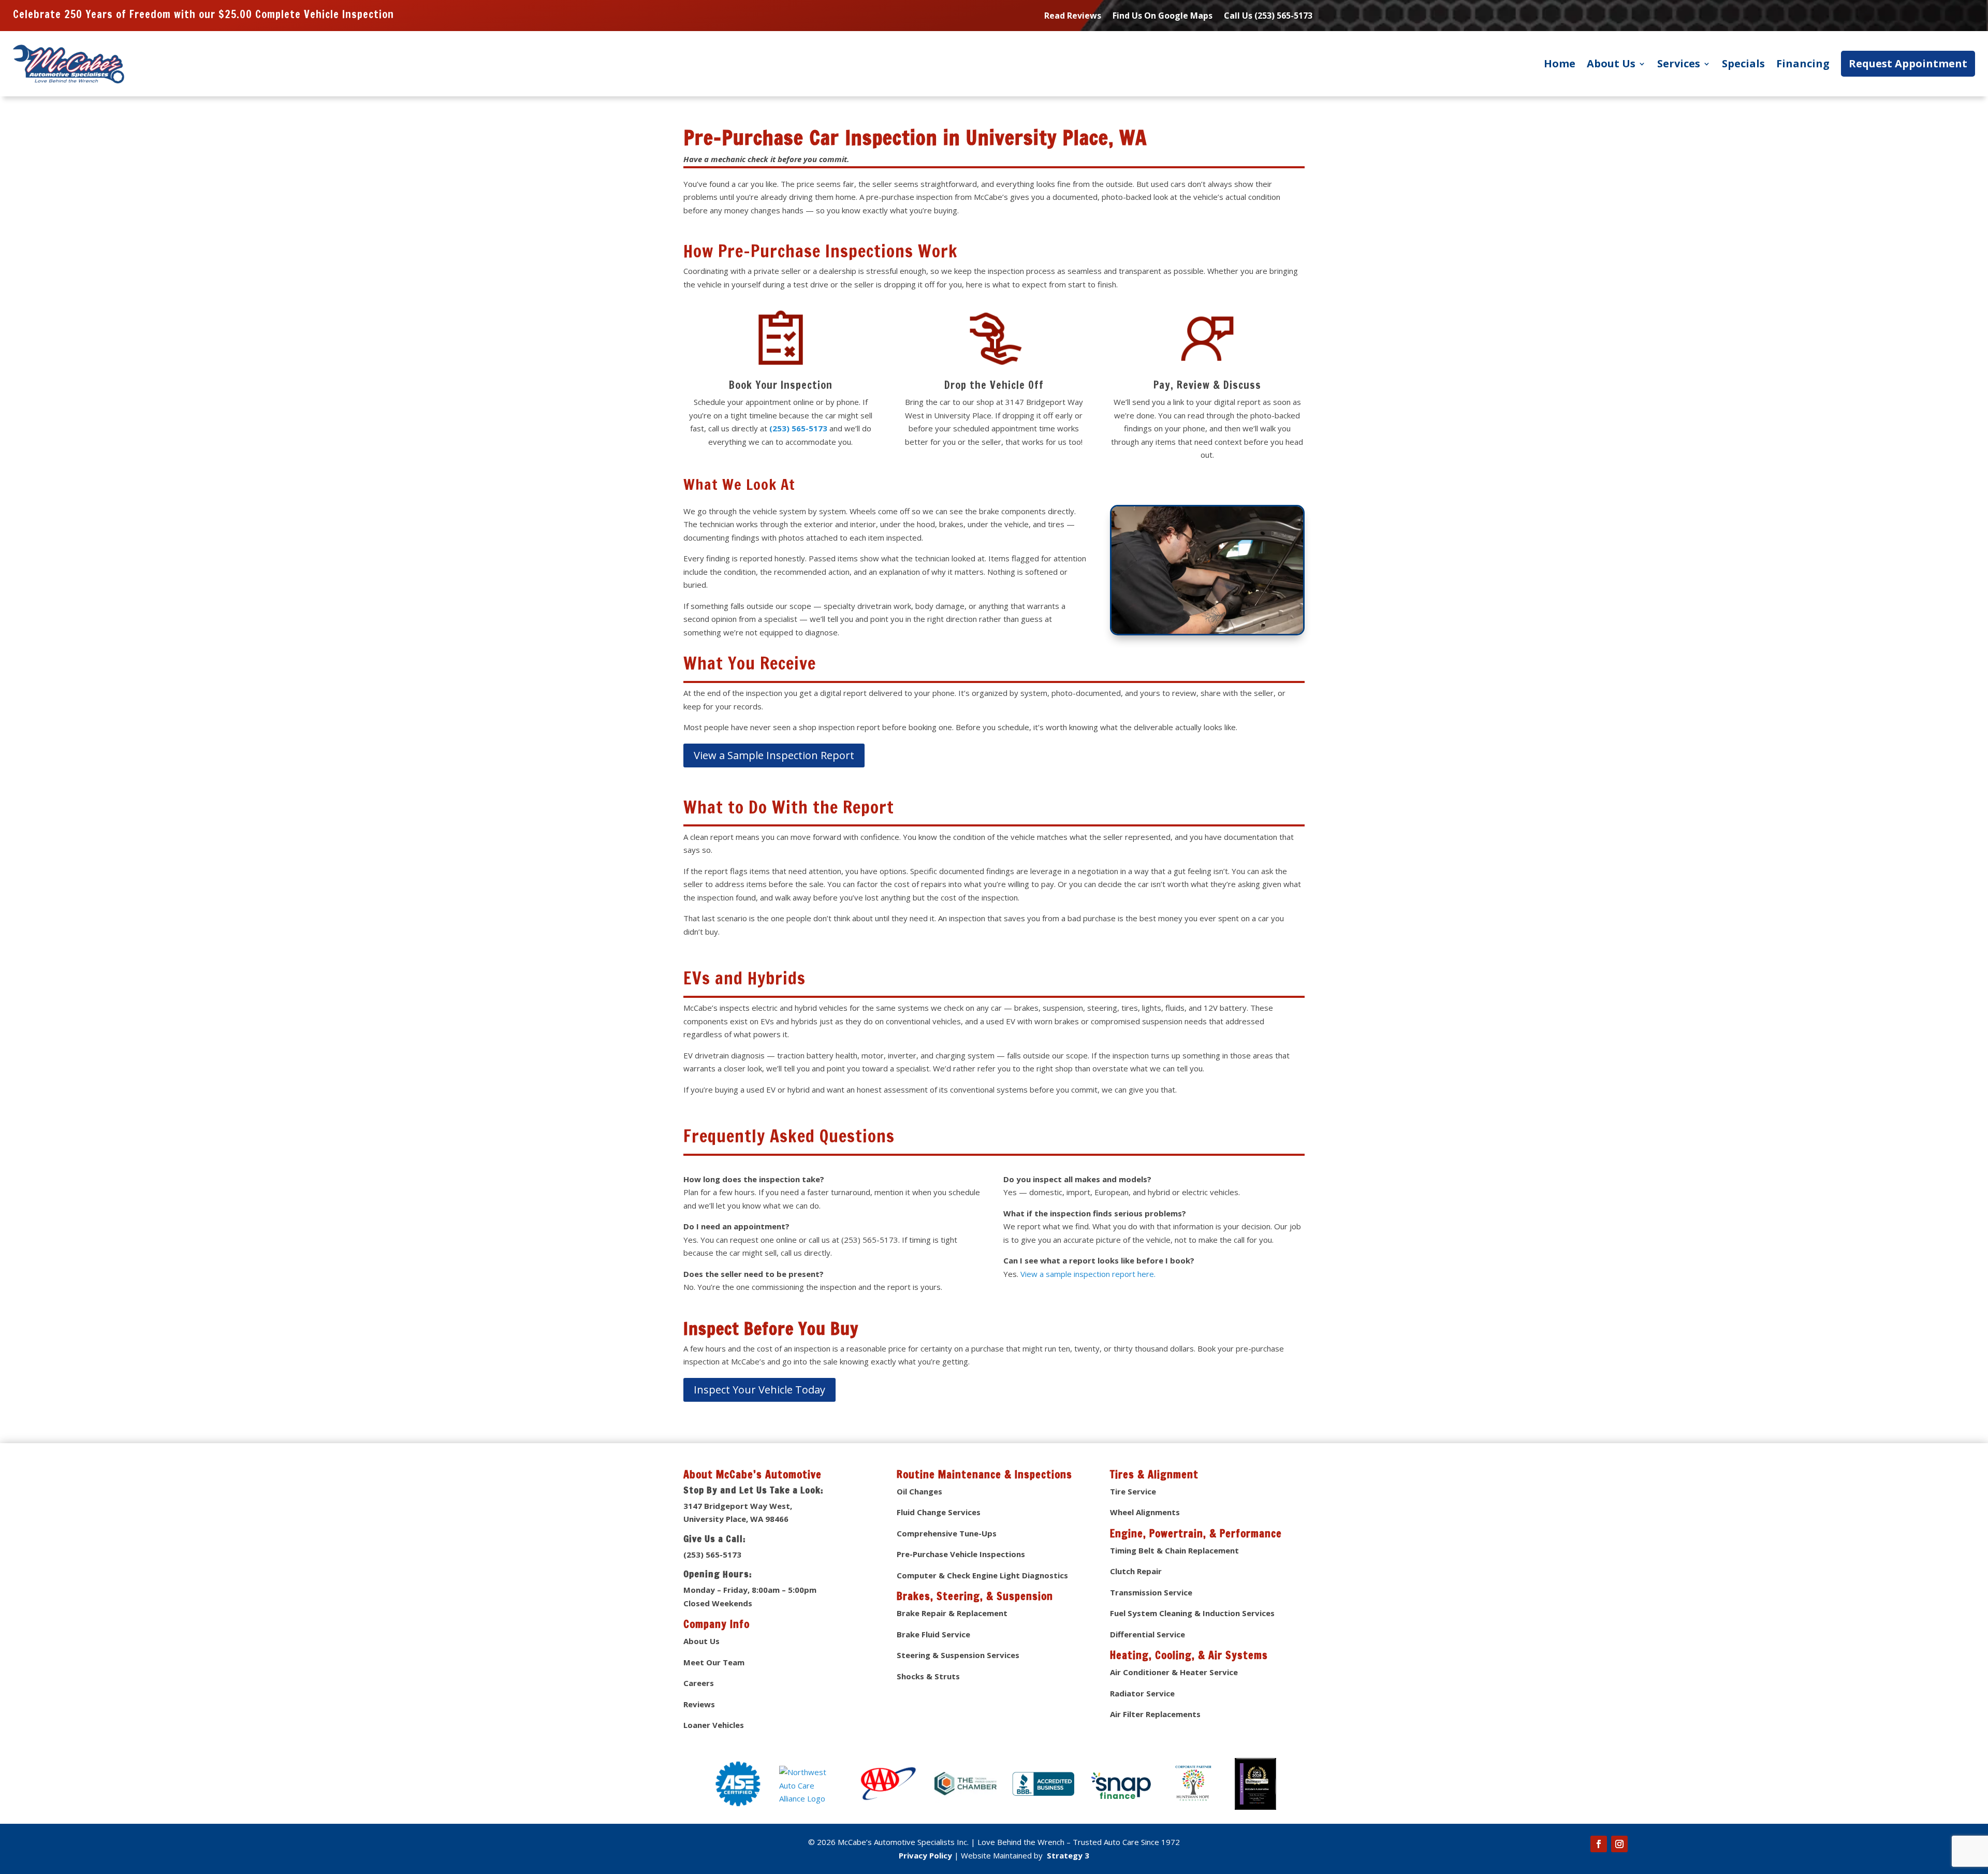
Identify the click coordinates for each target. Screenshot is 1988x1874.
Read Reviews (1073, 17)
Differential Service (1148, 1634)
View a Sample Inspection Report (774, 755)
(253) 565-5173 (797, 428)
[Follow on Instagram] (1619, 1844)
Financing (1803, 63)
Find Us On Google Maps (1163, 17)
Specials (1743, 63)
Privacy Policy (925, 1855)
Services (1679, 63)
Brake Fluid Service (933, 1634)
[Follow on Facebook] (1599, 1844)
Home (1560, 63)
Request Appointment (1908, 63)
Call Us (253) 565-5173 (1268, 17)
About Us (1611, 63)
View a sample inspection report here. (1088, 1274)
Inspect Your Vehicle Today (759, 1390)
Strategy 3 (1067, 1855)
